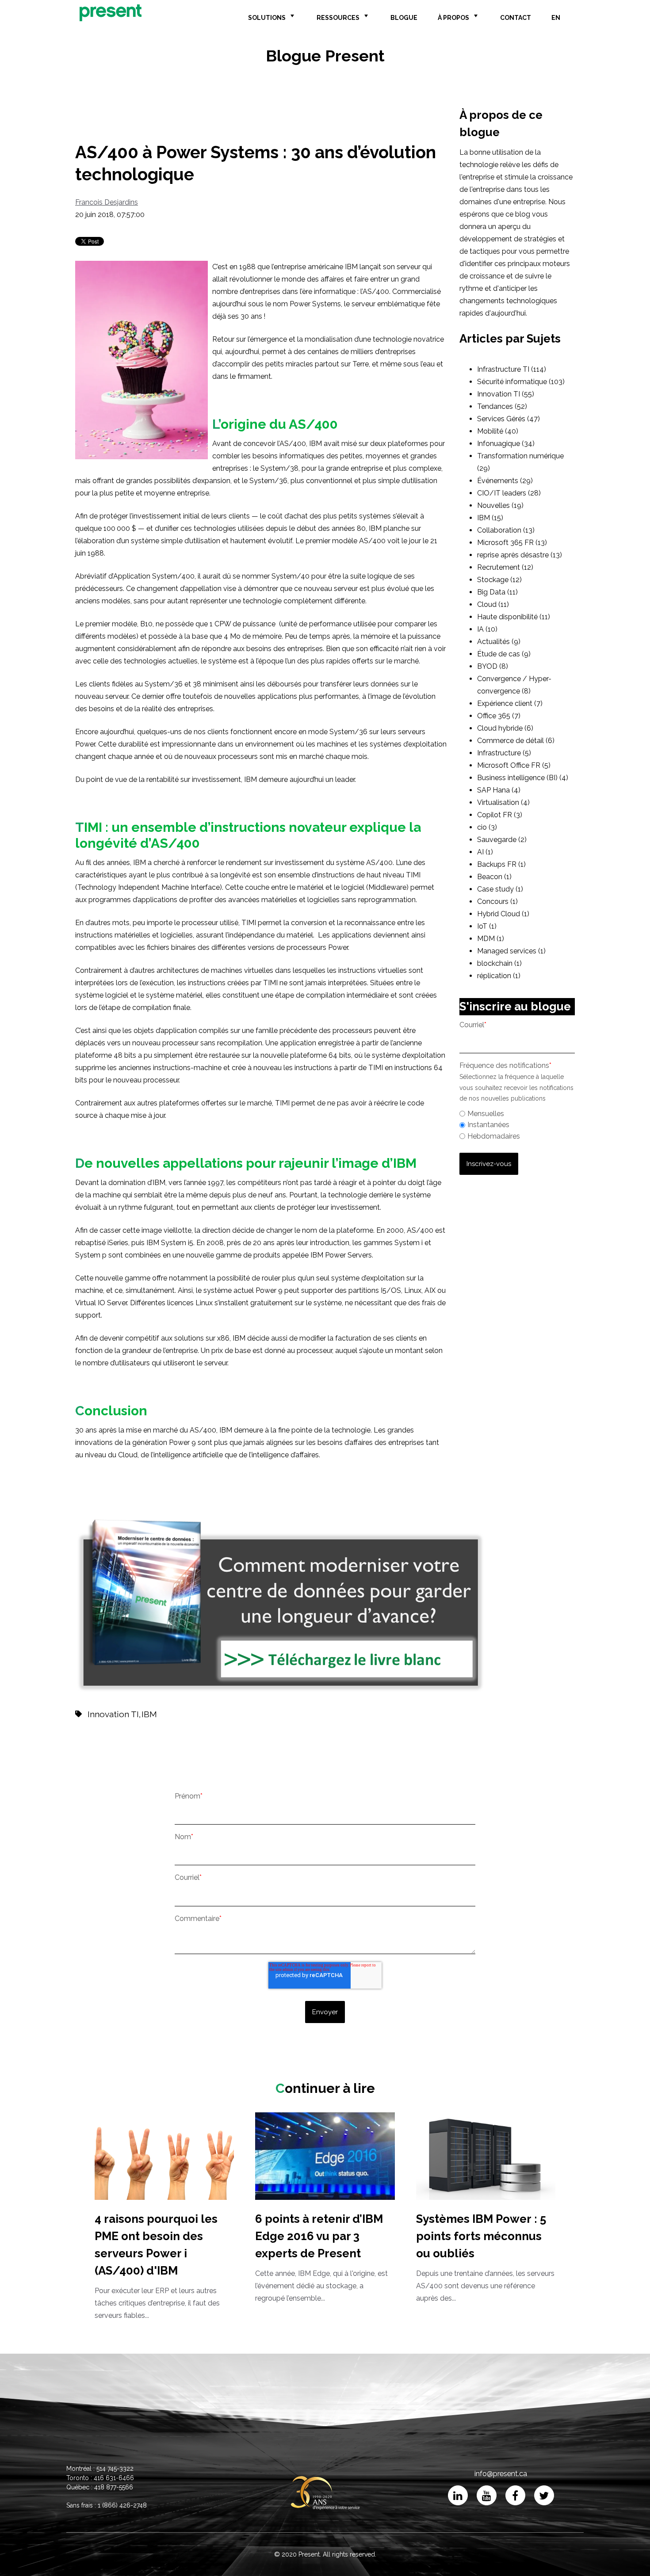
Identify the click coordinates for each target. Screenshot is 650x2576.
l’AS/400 (375, 292)
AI (485, 852)
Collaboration (506, 530)
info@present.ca (501, 2474)
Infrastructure (504, 753)
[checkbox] (517, 1124)
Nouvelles (500, 505)
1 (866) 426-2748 (122, 2505)
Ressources (338, 18)
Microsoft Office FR (514, 765)
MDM (491, 939)
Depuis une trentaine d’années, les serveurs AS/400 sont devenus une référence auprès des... (485, 2257)
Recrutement (505, 567)
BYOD (493, 666)
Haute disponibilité (514, 617)
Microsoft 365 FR (512, 543)
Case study (500, 889)
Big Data (497, 592)
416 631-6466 (114, 2478)
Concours (497, 901)
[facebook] (515, 2495)
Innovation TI (113, 1714)
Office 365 (499, 716)
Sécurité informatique (521, 382)
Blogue (404, 18)
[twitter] (544, 2495)
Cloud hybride (505, 728)
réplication (499, 976)
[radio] (517, 1114)
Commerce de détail (516, 741)
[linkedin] (458, 2495)
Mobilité (498, 431)
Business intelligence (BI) (523, 778)
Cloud (493, 604)
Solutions (267, 18)
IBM (149, 1714)
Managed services (511, 951)
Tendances (502, 406)
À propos (453, 18)
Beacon (494, 877)
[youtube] (487, 2495)
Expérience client (510, 703)
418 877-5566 (114, 2487)
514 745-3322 (115, 2469)
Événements (505, 481)
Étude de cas (504, 654)
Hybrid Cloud (503, 914)
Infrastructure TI (512, 369)
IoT (487, 926)
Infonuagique (506, 444)
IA (487, 629)
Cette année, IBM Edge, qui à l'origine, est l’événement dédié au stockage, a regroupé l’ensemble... (321, 2257)
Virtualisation (503, 802)
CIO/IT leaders (509, 493)
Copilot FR (500, 815)
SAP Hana (499, 790)
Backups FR (501, 864)
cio (487, 827)
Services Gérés (509, 419)
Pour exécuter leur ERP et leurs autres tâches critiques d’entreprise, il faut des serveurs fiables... (157, 2266)
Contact (516, 18)
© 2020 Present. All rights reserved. (325, 2554)
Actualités (499, 642)
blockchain (499, 963)
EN (556, 18)
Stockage (499, 580)
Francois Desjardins (107, 202)
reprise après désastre (520, 555)
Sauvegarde (502, 840)
